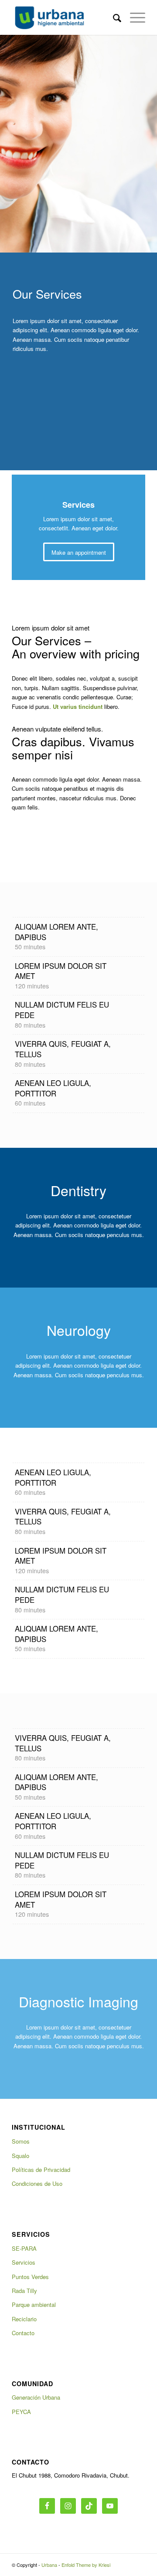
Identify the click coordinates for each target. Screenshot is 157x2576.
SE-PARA (24, 2248)
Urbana (49, 2565)
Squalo (20, 2156)
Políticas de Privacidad (41, 2170)
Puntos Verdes (30, 2277)
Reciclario (24, 2319)
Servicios (24, 2262)
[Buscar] (113, 17)
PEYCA (21, 2412)
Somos (21, 2141)
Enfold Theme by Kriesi (86, 2565)
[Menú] (133, 17)
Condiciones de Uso (37, 2183)
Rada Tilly (24, 2291)
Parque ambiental (34, 2305)
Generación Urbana (36, 2397)
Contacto (23, 2333)
